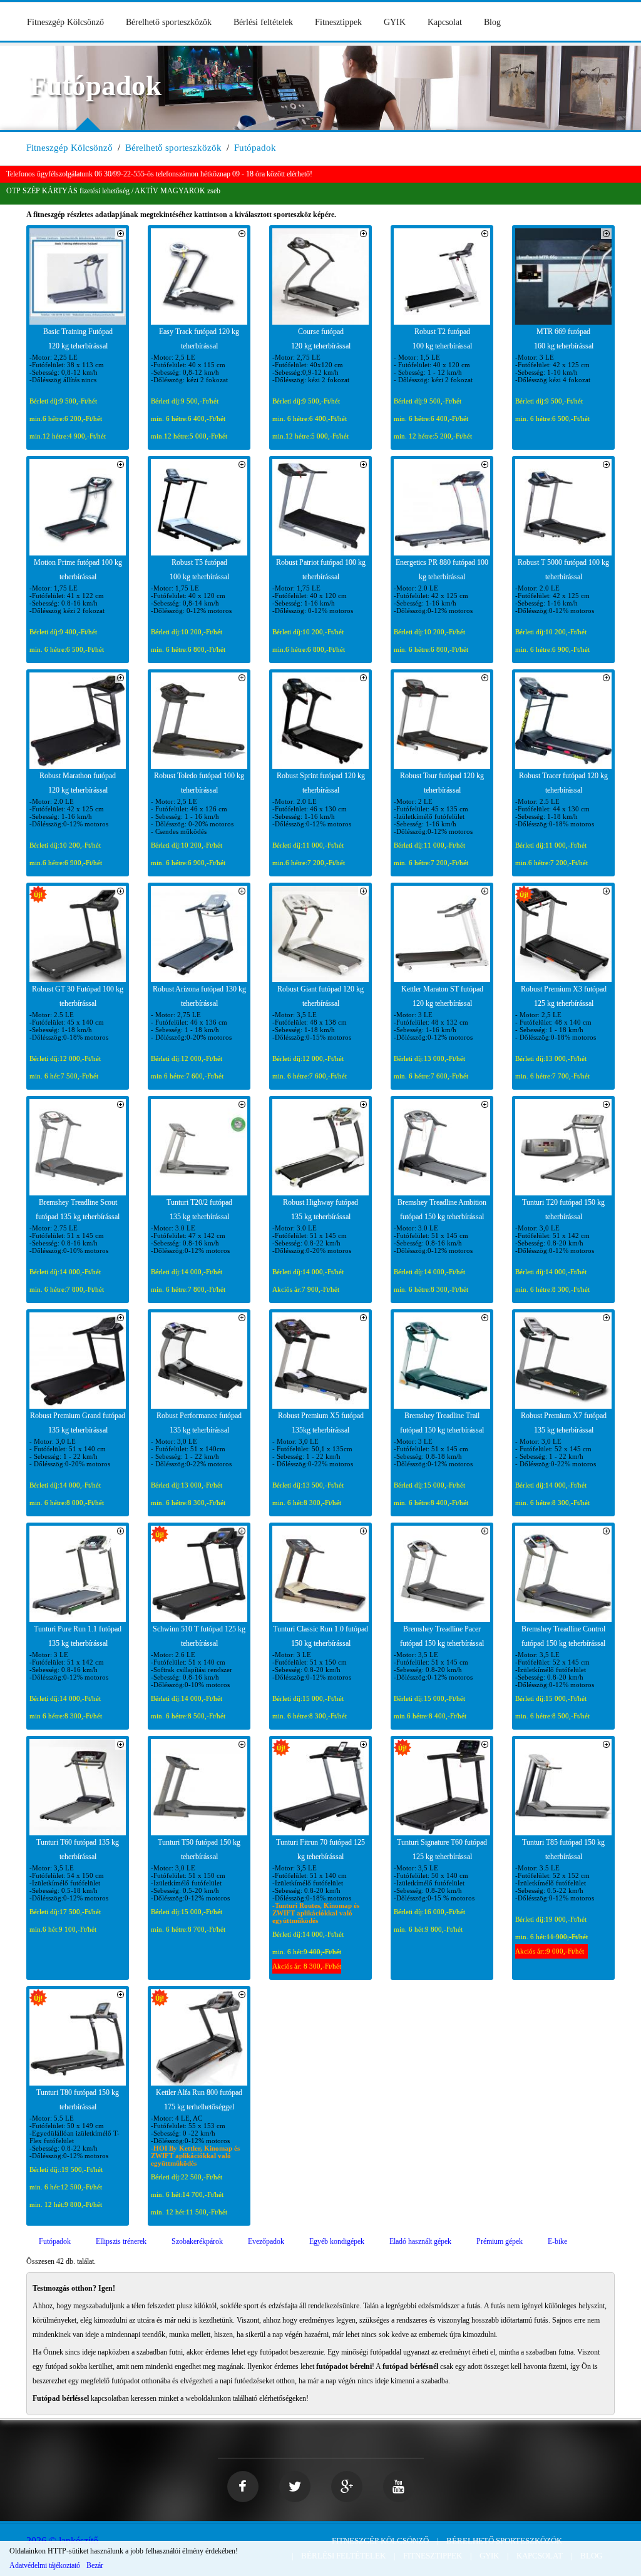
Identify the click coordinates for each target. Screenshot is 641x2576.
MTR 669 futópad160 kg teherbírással (564, 339)
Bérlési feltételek (263, 22)
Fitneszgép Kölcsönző (65, 22)
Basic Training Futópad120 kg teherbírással (78, 339)
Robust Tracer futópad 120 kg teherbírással (563, 783)
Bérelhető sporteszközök (169, 22)
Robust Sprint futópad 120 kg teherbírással (321, 783)
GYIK (395, 22)
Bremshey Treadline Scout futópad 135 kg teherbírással (78, 1209)
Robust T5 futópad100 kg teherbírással (199, 570)
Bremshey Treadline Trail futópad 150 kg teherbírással (442, 1423)
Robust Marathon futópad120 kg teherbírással (78, 783)
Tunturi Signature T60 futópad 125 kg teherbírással (442, 1849)
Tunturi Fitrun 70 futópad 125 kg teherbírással (320, 1849)
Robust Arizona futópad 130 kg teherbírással (199, 996)
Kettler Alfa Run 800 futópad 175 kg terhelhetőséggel (199, 2100)
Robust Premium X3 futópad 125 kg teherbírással (564, 996)
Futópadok (255, 148)
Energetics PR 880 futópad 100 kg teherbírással (442, 570)
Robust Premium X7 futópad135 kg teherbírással (564, 1423)
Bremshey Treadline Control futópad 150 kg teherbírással (563, 1636)
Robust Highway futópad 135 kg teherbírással (320, 1209)
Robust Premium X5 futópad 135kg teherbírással (321, 1423)
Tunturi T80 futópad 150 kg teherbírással (78, 2100)
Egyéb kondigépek (337, 2241)
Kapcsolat (445, 22)
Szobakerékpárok (197, 2241)
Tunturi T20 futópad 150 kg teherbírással (563, 1209)
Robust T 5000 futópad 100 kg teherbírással (563, 570)
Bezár (95, 2565)
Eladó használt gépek (420, 2241)
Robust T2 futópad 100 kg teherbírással (442, 339)
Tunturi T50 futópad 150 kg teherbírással (199, 1849)
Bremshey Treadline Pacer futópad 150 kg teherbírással (442, 1636)
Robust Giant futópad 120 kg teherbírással (320, 996)
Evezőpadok (266, 2241)
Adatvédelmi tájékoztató (45, 2565)
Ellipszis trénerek (121, 2241)
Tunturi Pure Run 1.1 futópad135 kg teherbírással (78, 1636)
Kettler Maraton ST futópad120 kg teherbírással (442, 996)
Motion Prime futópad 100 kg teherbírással (78, 570)
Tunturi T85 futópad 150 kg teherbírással (563, 1849)
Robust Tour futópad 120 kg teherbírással (442, 783)
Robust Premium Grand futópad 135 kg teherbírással (78, 1423)
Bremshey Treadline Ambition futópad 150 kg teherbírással (442, 1209)
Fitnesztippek (338, 22)
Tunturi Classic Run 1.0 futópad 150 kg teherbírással (320, 1636)
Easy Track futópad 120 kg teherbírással (199, 339)
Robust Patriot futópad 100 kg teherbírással (321, 570)
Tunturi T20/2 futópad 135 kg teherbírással (199, 1209)
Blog (492, 22)
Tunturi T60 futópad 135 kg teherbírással (78, 1849)
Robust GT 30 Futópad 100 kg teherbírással (78, 996)
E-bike (557, 2241)
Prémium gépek (500, 2241)
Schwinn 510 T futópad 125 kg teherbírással (199, 1636)
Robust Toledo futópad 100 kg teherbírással (199, 783)
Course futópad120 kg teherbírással (321, 339)
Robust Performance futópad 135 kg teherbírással (199, 1423)
